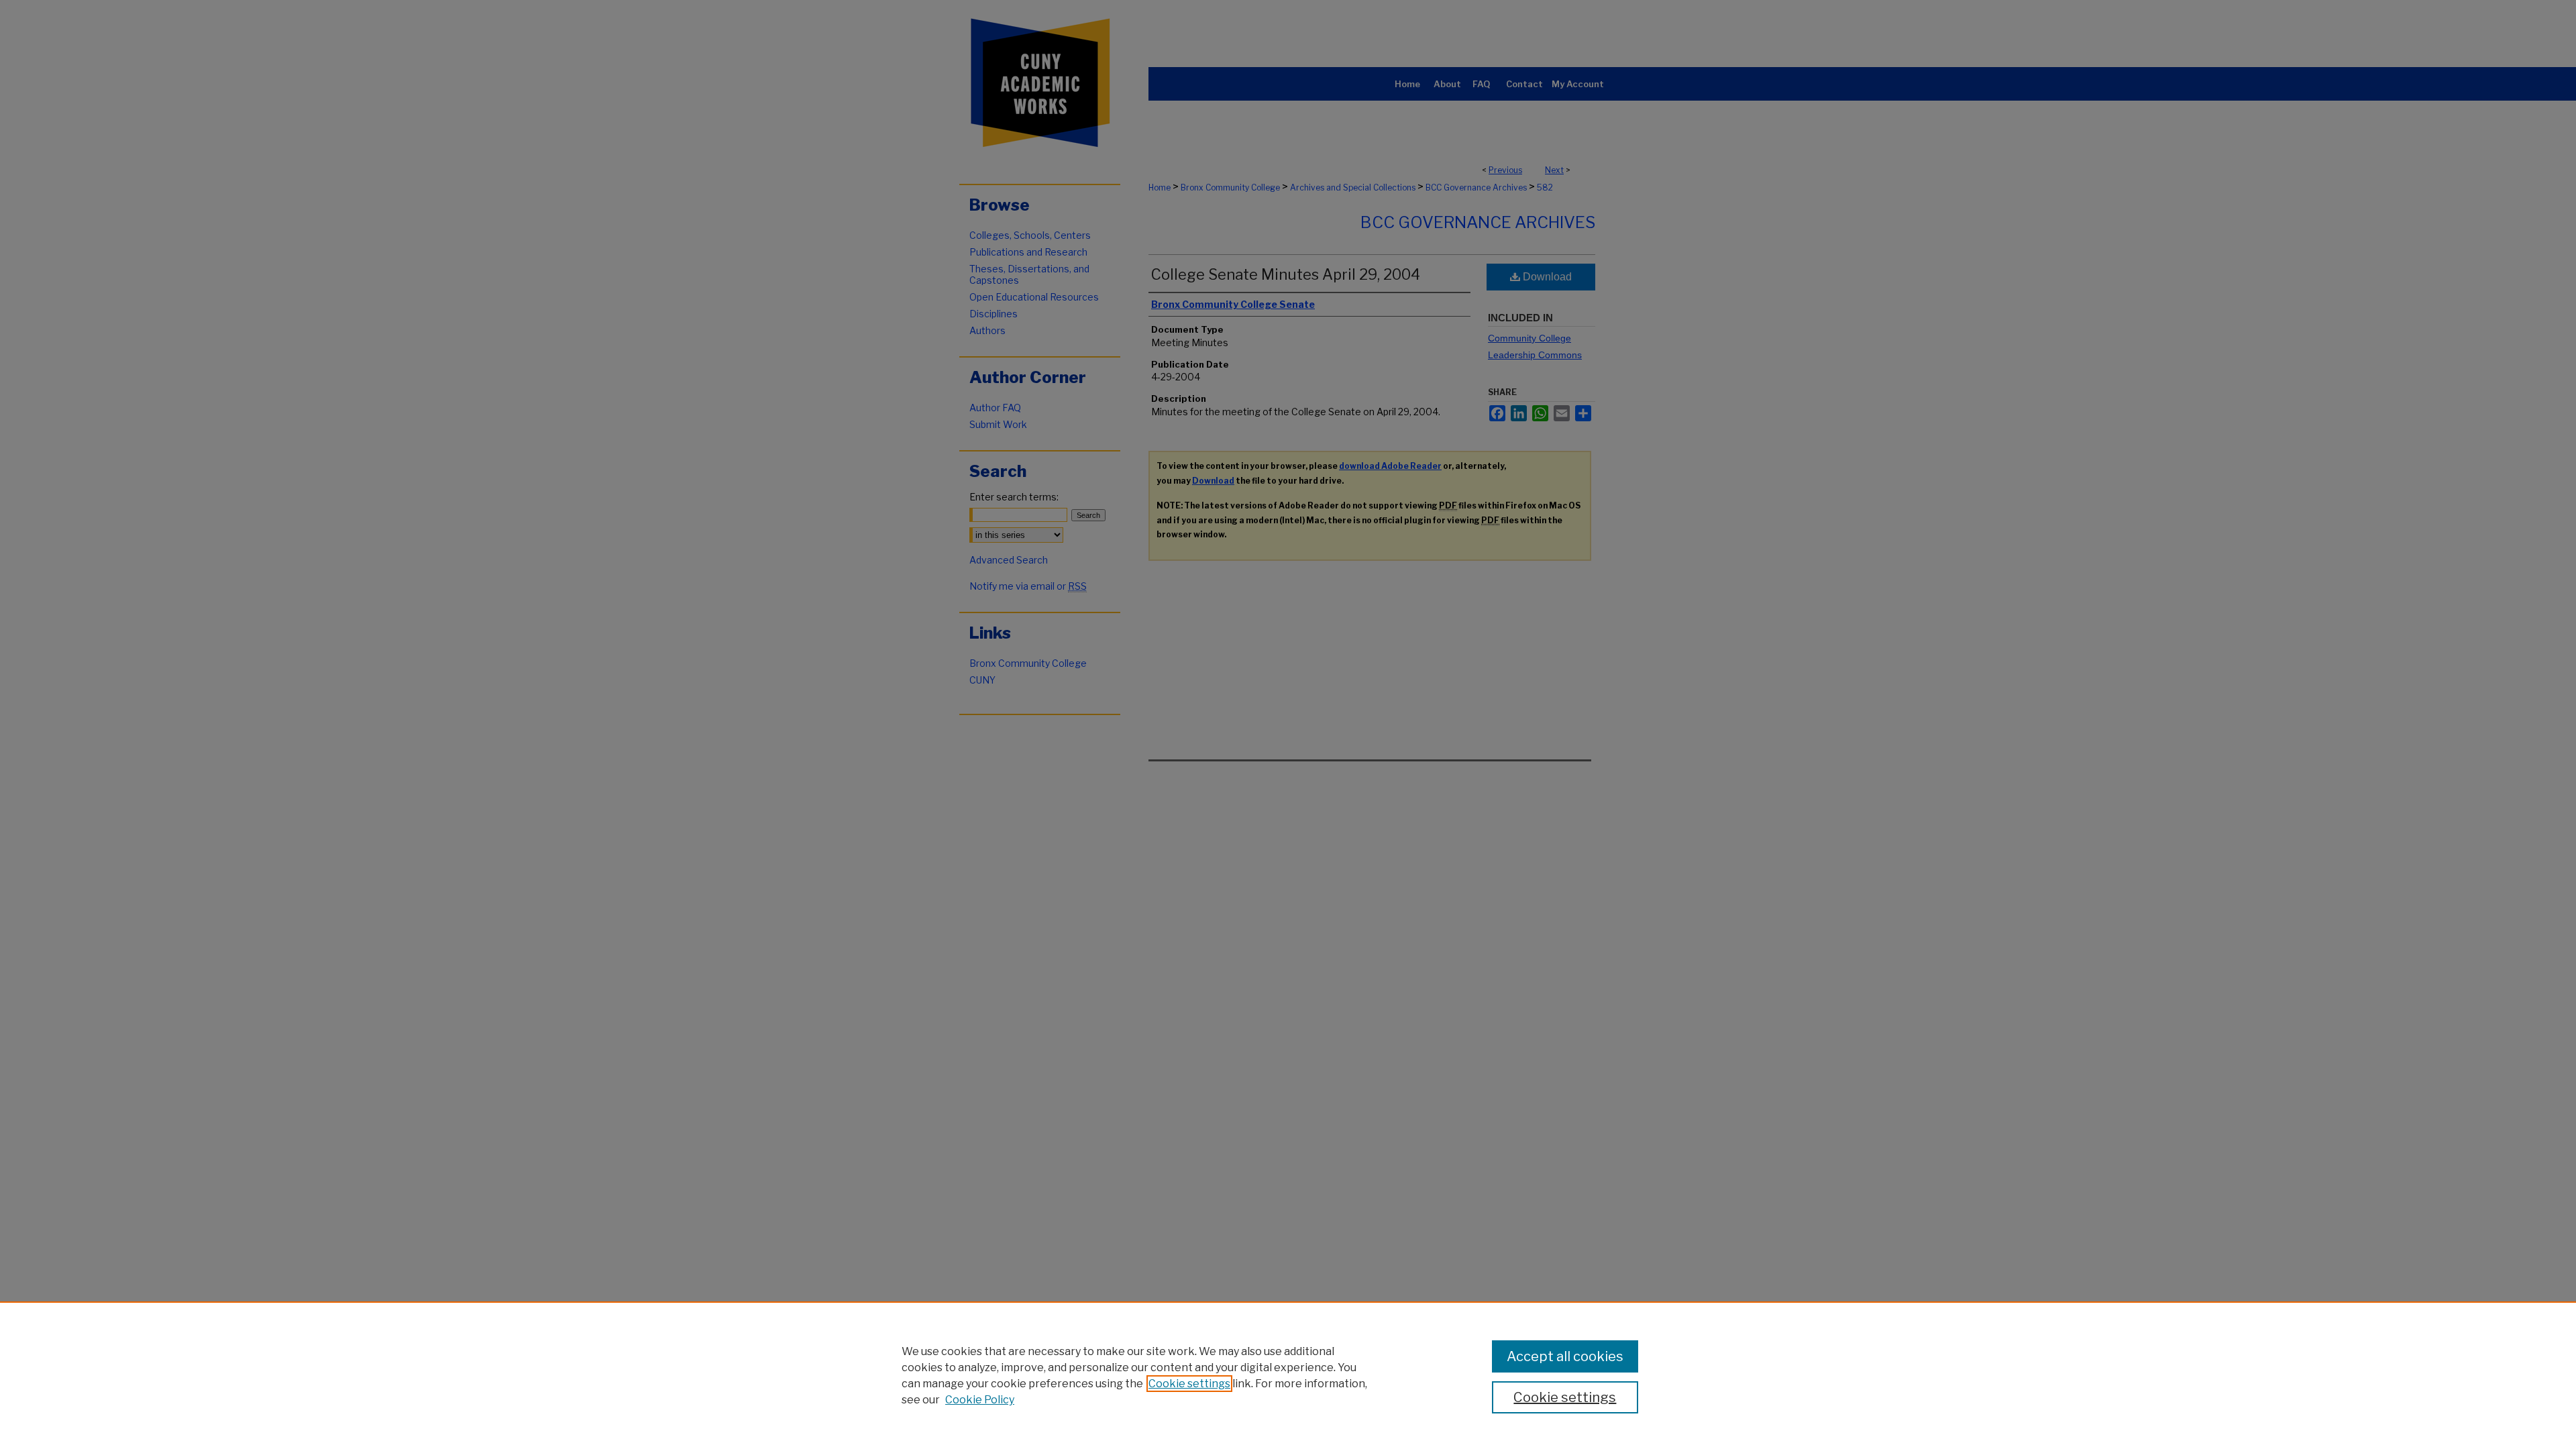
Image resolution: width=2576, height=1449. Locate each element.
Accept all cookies (1565, 1356)
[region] (1288, 1375)
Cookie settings (1189, 1384)
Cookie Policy (980, 1400)
